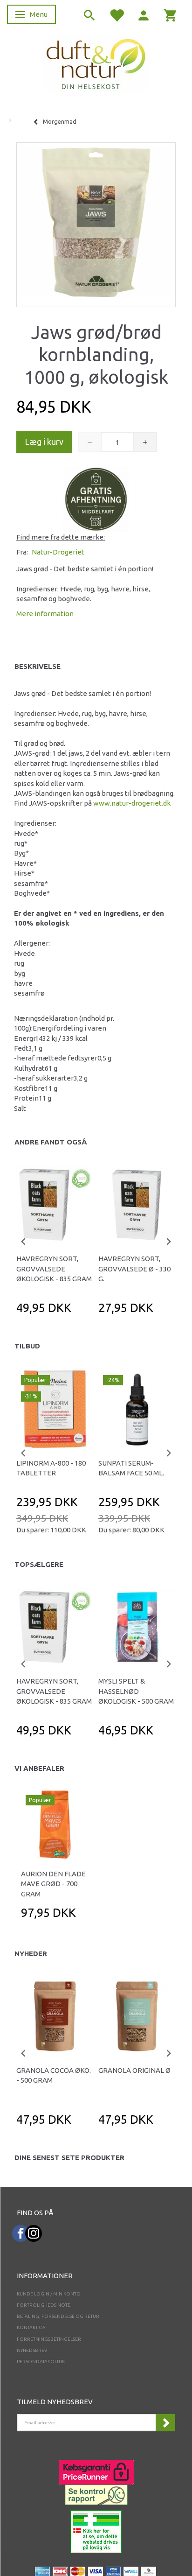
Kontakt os (31, 2327)
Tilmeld (165, 2423)
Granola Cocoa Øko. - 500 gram (54, 2075)
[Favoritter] (117, 15)
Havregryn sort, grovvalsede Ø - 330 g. (134, 1269)
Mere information (45, 614)
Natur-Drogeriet (58, 552)
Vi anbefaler (39, 1768)
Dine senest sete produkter (69, 2158)
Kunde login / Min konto (49, 2294)
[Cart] (171, 15)
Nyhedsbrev (32, 2350)
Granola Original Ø (134, 2070)
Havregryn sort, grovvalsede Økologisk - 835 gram (54, 1269)
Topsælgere (39, 1564)
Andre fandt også (51, 1142)
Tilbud (27, 1346)
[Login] (144, 15)
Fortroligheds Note (44, 2305)
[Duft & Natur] (96, 64)
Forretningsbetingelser (49, 2339)
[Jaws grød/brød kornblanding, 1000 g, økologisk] (96, 222)
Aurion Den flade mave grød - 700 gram (53, 1884)
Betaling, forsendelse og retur (58, 2316)
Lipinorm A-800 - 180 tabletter (51, 1468)
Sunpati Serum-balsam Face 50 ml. (131, 1468)
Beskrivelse (38, 666)
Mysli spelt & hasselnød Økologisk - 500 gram (136, 1691)
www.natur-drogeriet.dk (132, 803)
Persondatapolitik (41, 2362)
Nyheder (31, 1954)
